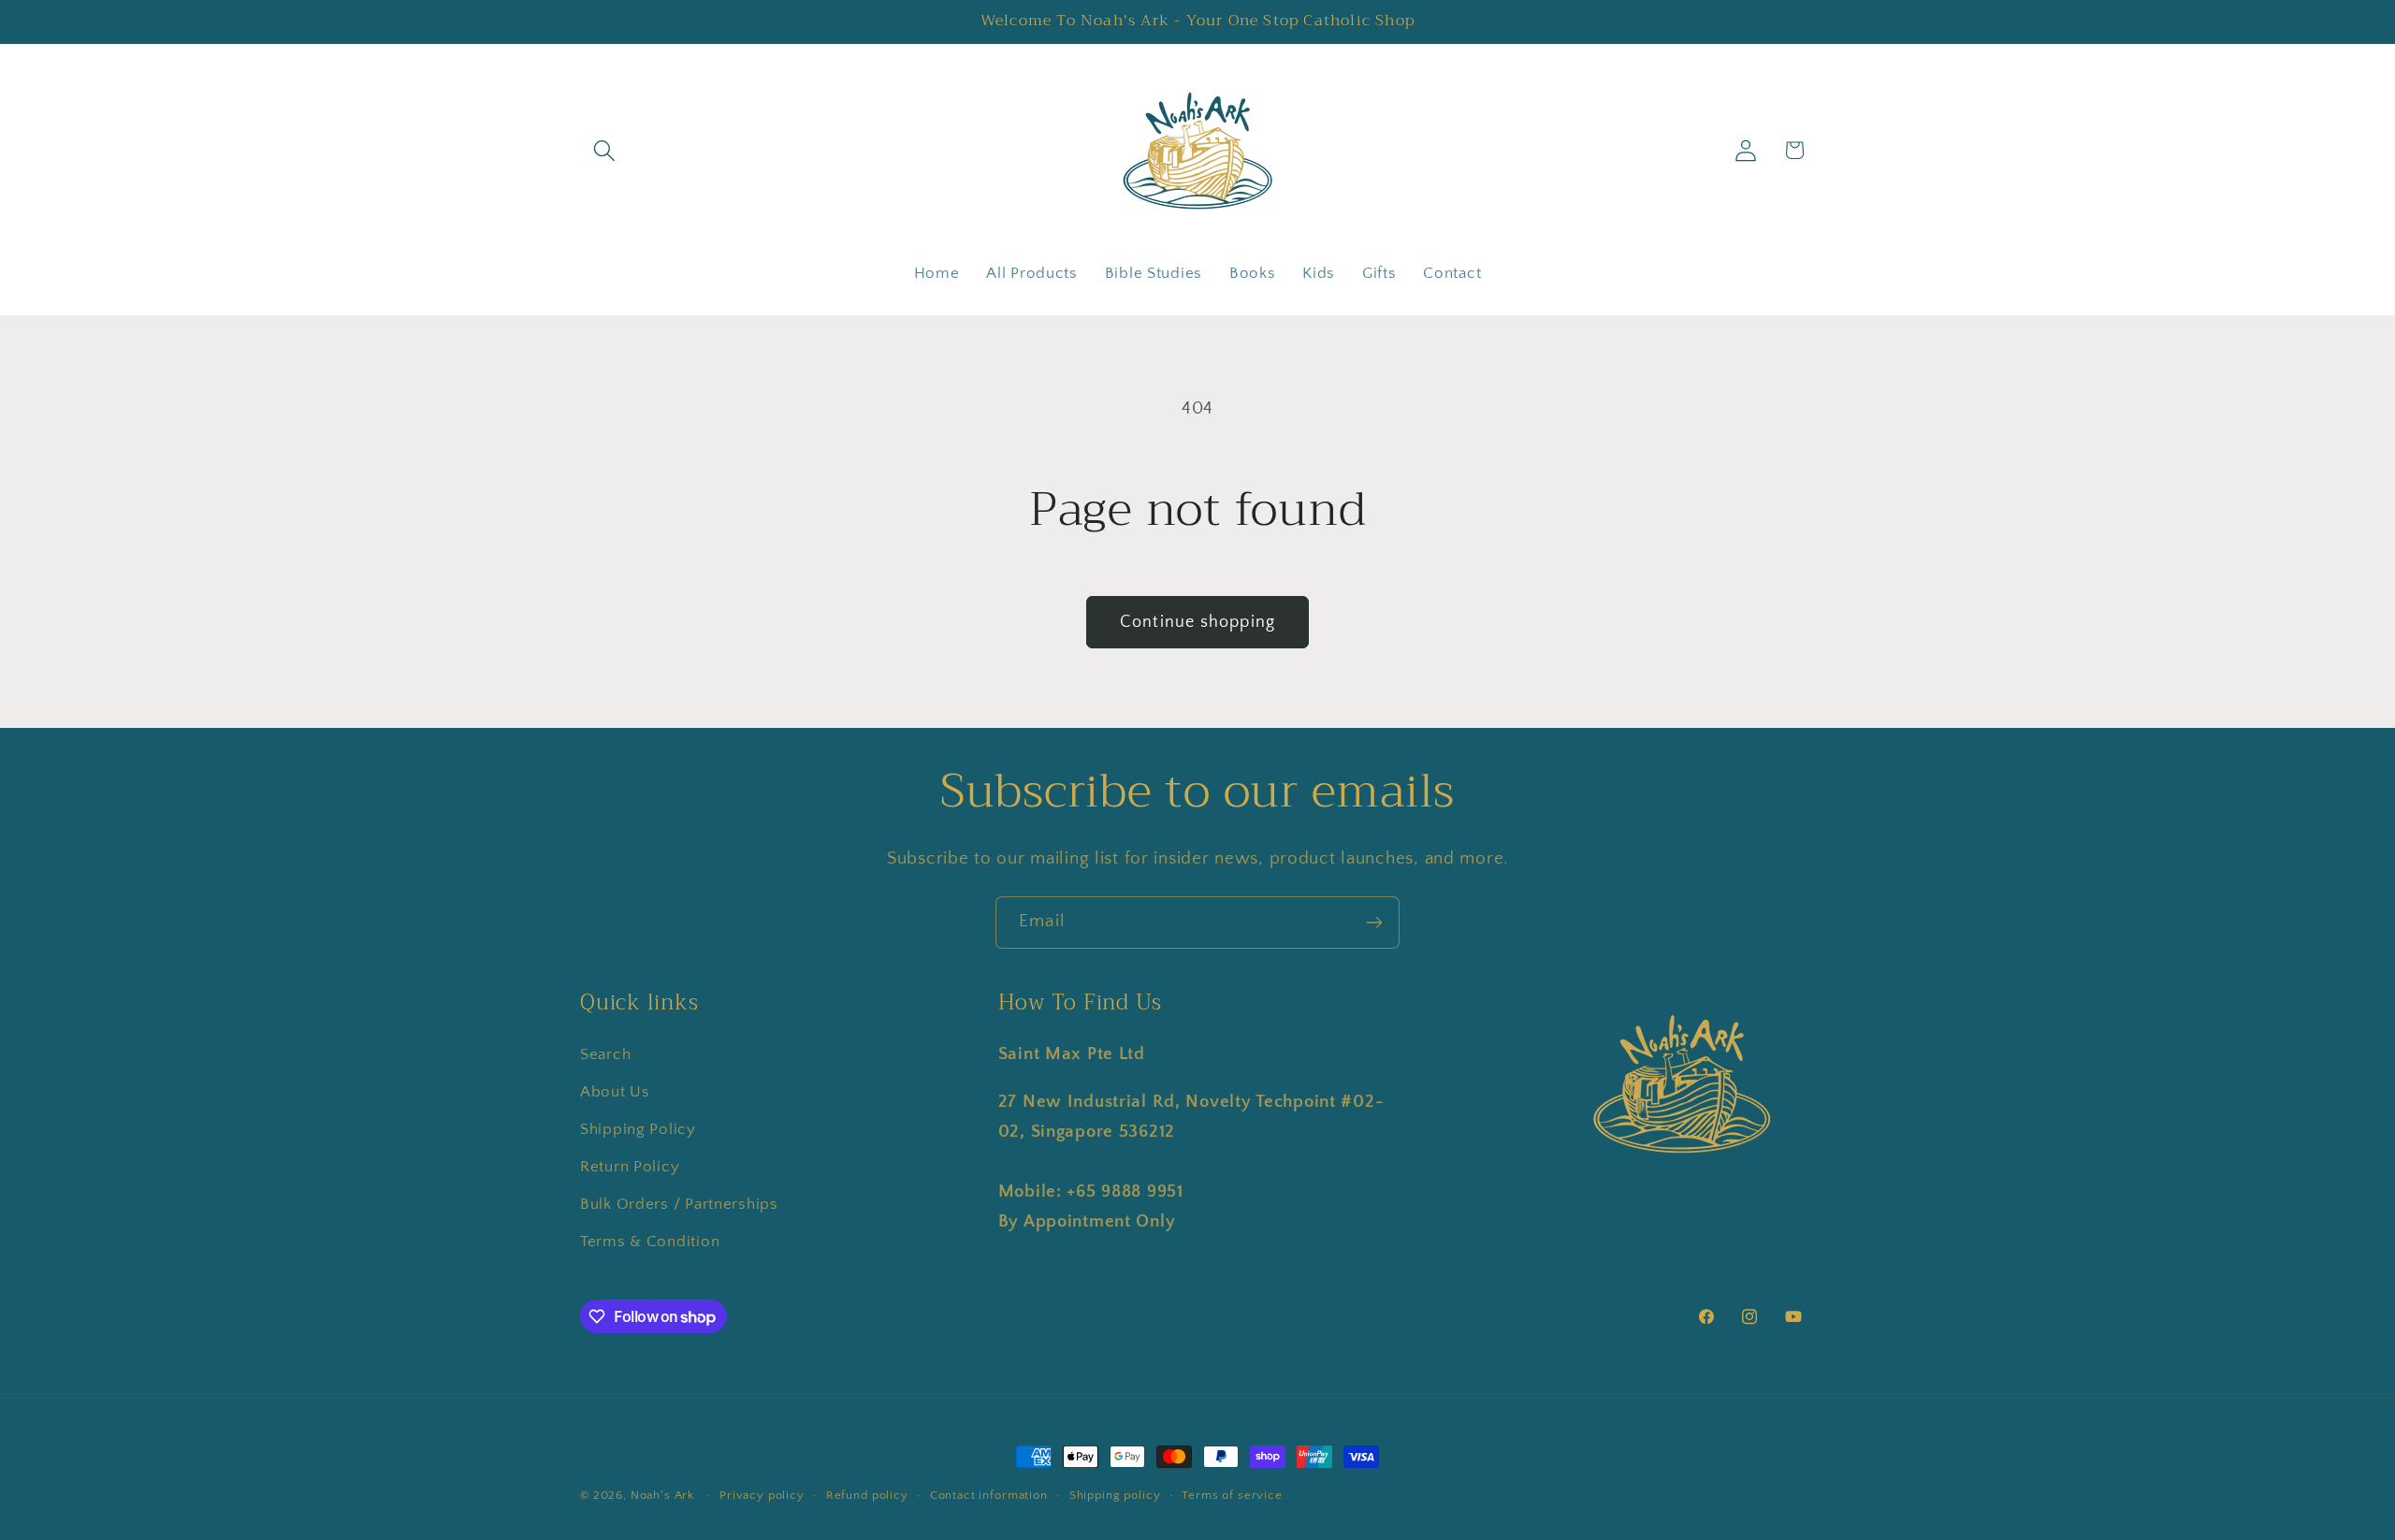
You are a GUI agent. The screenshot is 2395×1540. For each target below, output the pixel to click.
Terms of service (1232, 1495)
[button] (605, 150)
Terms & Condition (650, 1242)
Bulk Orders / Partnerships (679, 1204)
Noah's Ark (662, 1495)
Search (605, 1054)
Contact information (989, 1495)
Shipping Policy (638, 1129)
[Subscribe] (1374, 923)
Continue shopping (1197, 622)
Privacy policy (762, 1495)
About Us (615, 1092)
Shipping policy (1115, 1495)
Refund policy (867, 1495)
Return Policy (630, 1167)
